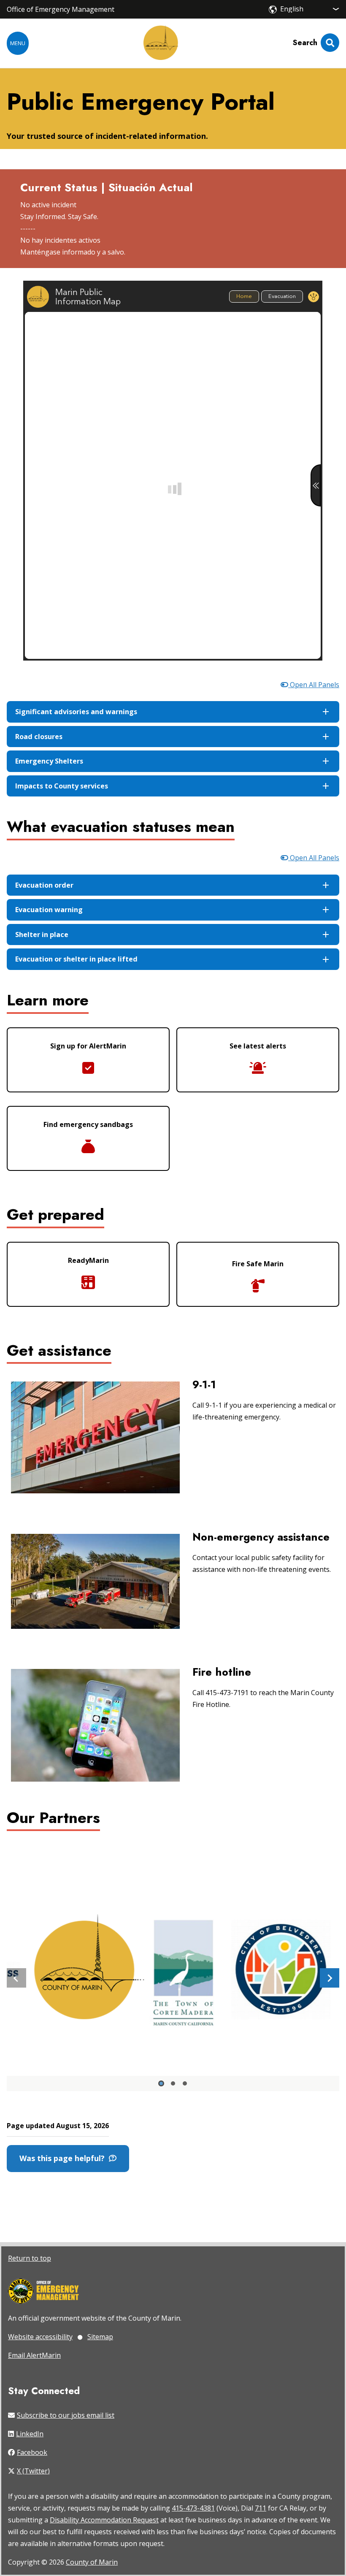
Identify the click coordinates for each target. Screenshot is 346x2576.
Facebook (32, 2452)
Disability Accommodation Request (104, 2520)
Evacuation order (44, 885)
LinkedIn (30, 2434)
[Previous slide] (16, 1978)
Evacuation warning (49, 910)
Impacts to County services (62, 786)
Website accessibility (40, 2337)
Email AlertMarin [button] (34, 2355)
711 (261, 2508)
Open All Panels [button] (314, 685)
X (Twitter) (33, 2471)
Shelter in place (42, 935)
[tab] (161, 2083)
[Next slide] (330, 1978)
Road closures (39, 737)
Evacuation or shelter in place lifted (76, 959)
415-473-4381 (193, 2508)
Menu (18, 43)
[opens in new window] (44, 2292)
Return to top (30, 2258)
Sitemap (100, 2337)
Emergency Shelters (49, 761)
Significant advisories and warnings (76, 712)
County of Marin (92, 2562)
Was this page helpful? (64, 2158)
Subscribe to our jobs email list (66, 2415)
